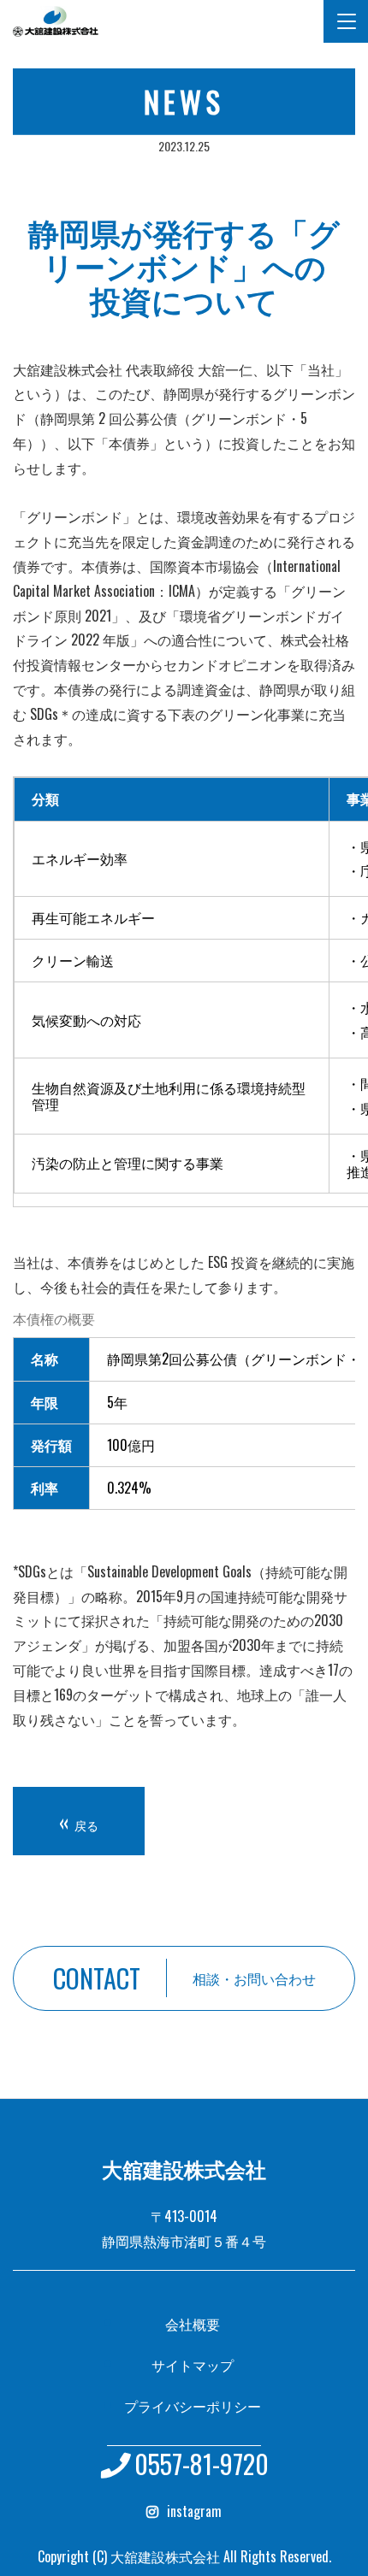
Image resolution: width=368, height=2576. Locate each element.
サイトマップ (193, 2365)
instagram (194, 2511)
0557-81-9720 (202, 2464)
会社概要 (193, 2324)
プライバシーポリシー (193, 2406)
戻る (79, 1821)
